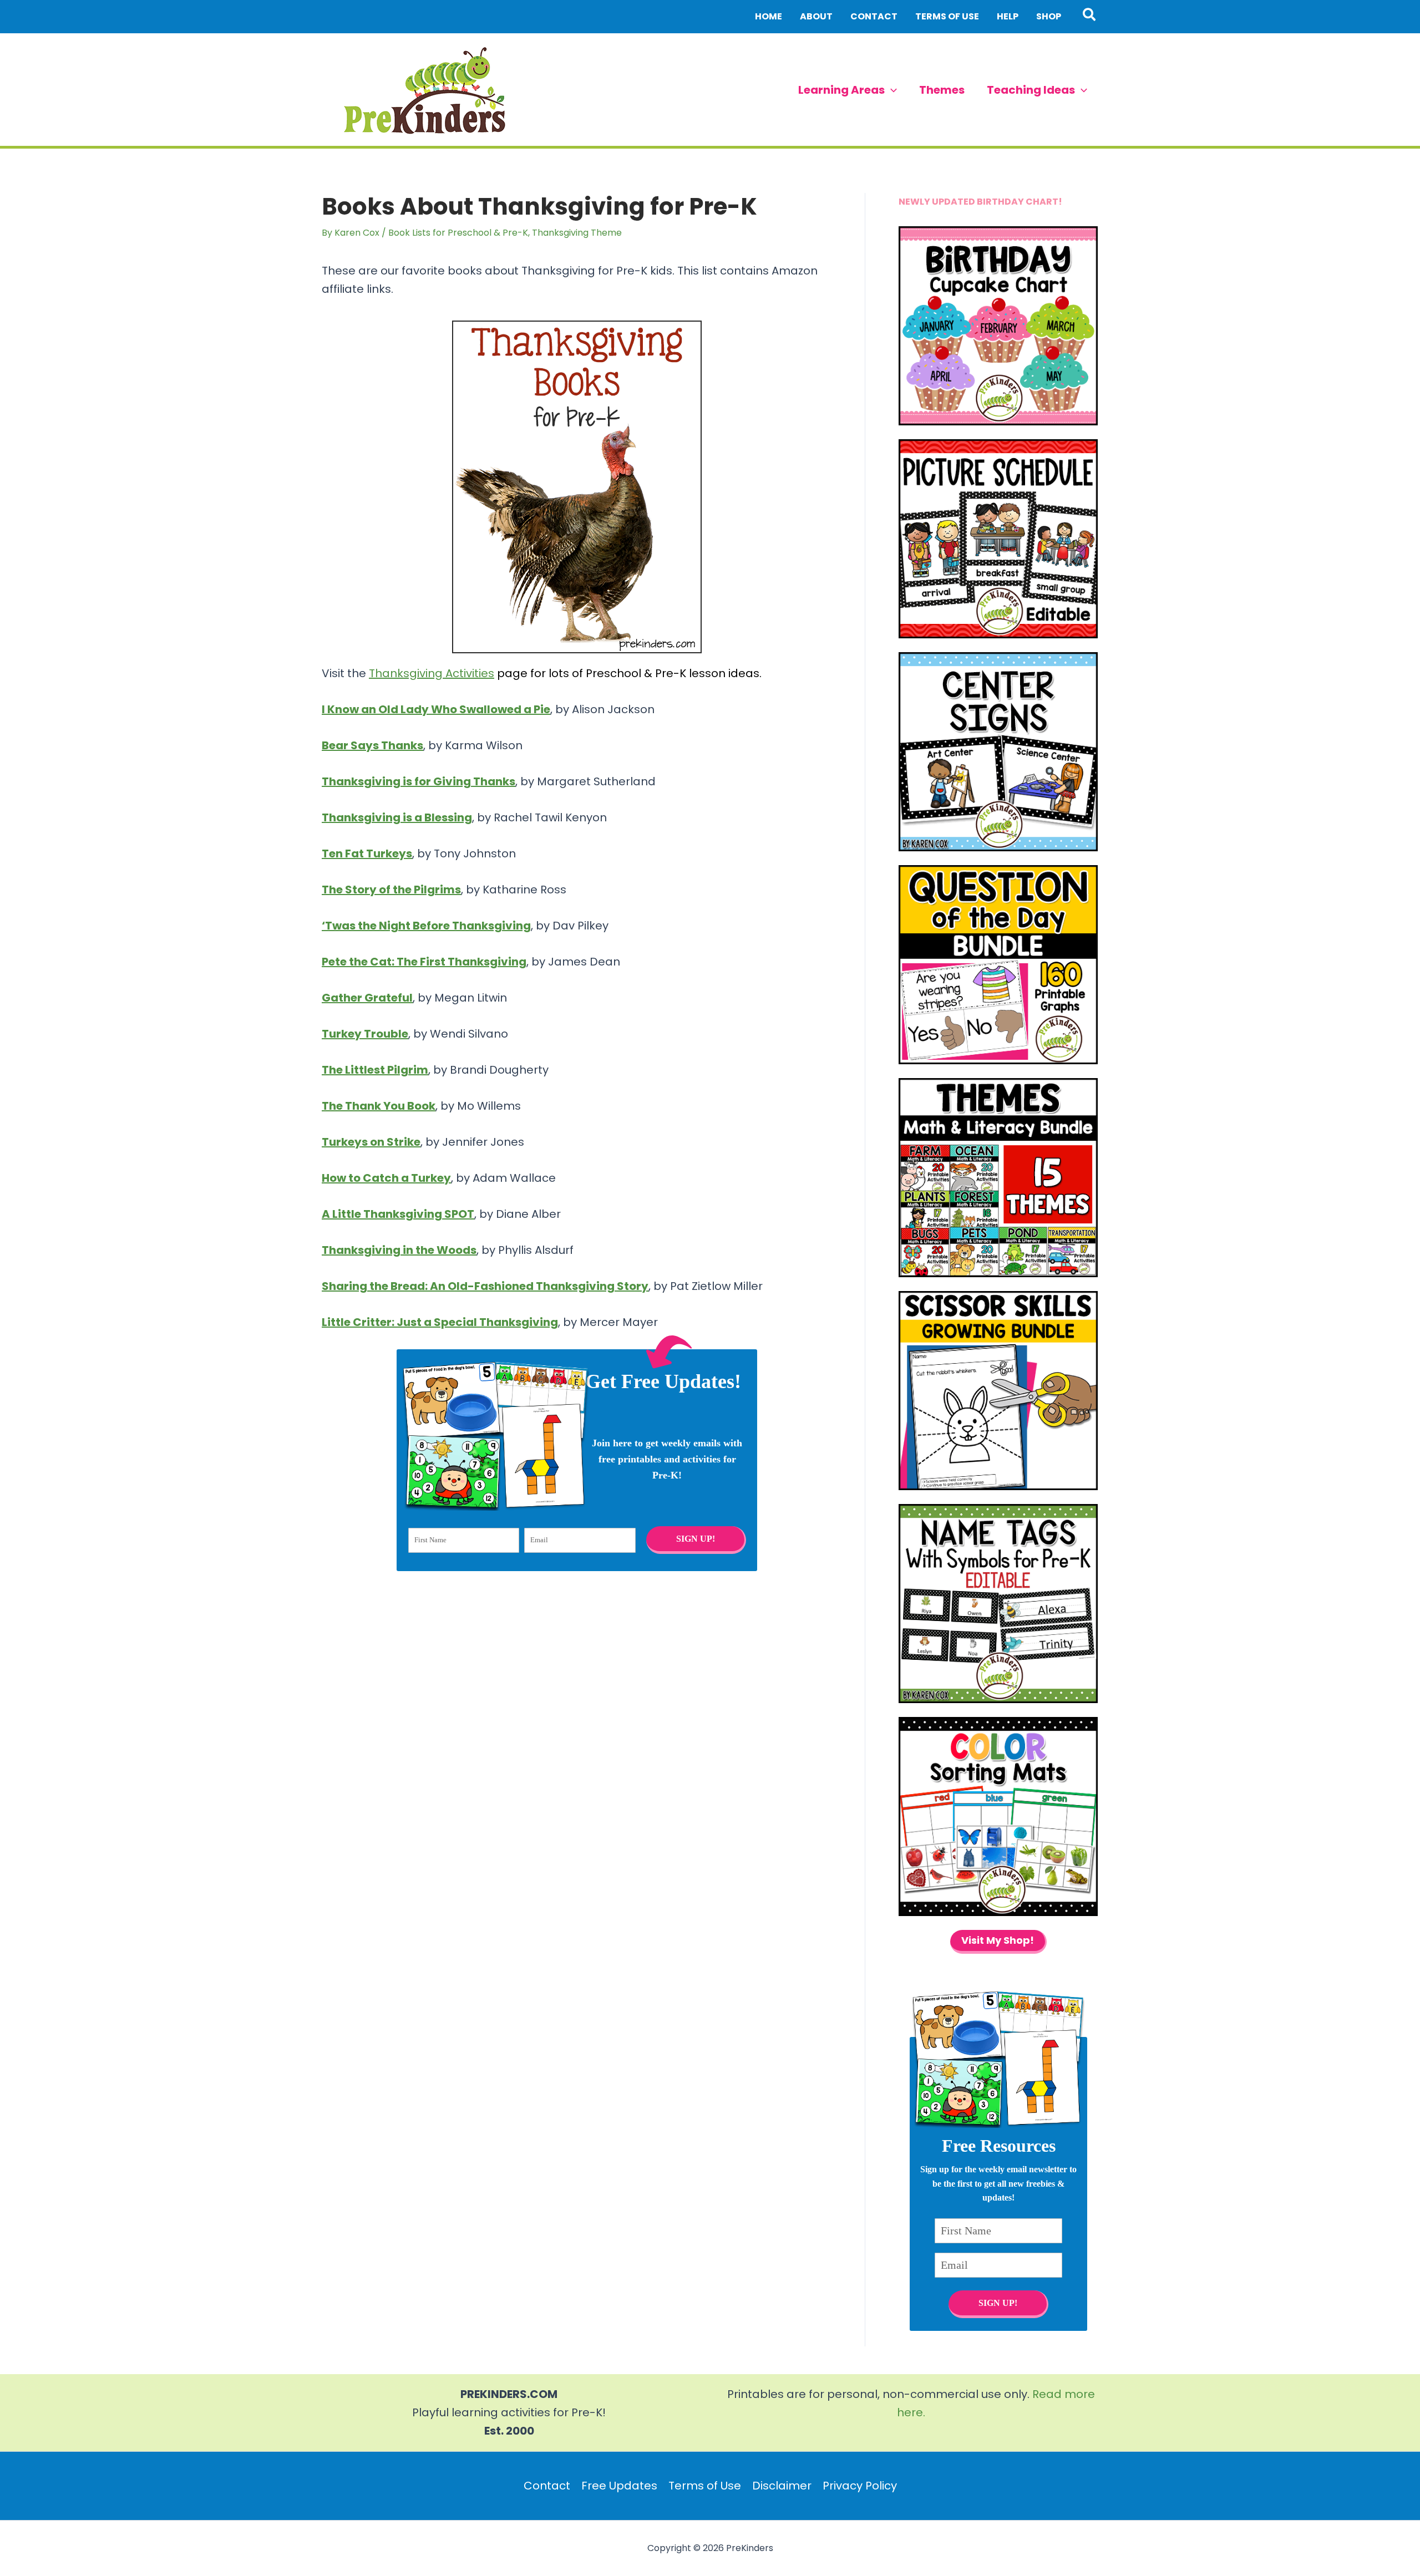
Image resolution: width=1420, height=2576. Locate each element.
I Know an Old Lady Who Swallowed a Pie (436, 709)
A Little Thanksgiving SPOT (398, 1214)
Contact (547, 2486)
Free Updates (619, 2486)
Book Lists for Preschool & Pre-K (458, 233)
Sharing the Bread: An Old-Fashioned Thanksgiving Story (485, 1286)
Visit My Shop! (998, 1940)
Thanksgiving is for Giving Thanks (419, 781)
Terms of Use (705, 2486)
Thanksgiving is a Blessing (397, 817)
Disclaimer (782, 2486)
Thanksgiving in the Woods (399, 1250)
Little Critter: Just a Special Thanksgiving (440, 1322)
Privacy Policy (860, 2486)
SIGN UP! (695, 1539)
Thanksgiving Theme (577, 233)
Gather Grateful (367, 998)
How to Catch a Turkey (386, 1178)
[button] (1090, 17)
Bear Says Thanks (372, 745)
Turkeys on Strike (371, 1142)
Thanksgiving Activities (432, 673)
